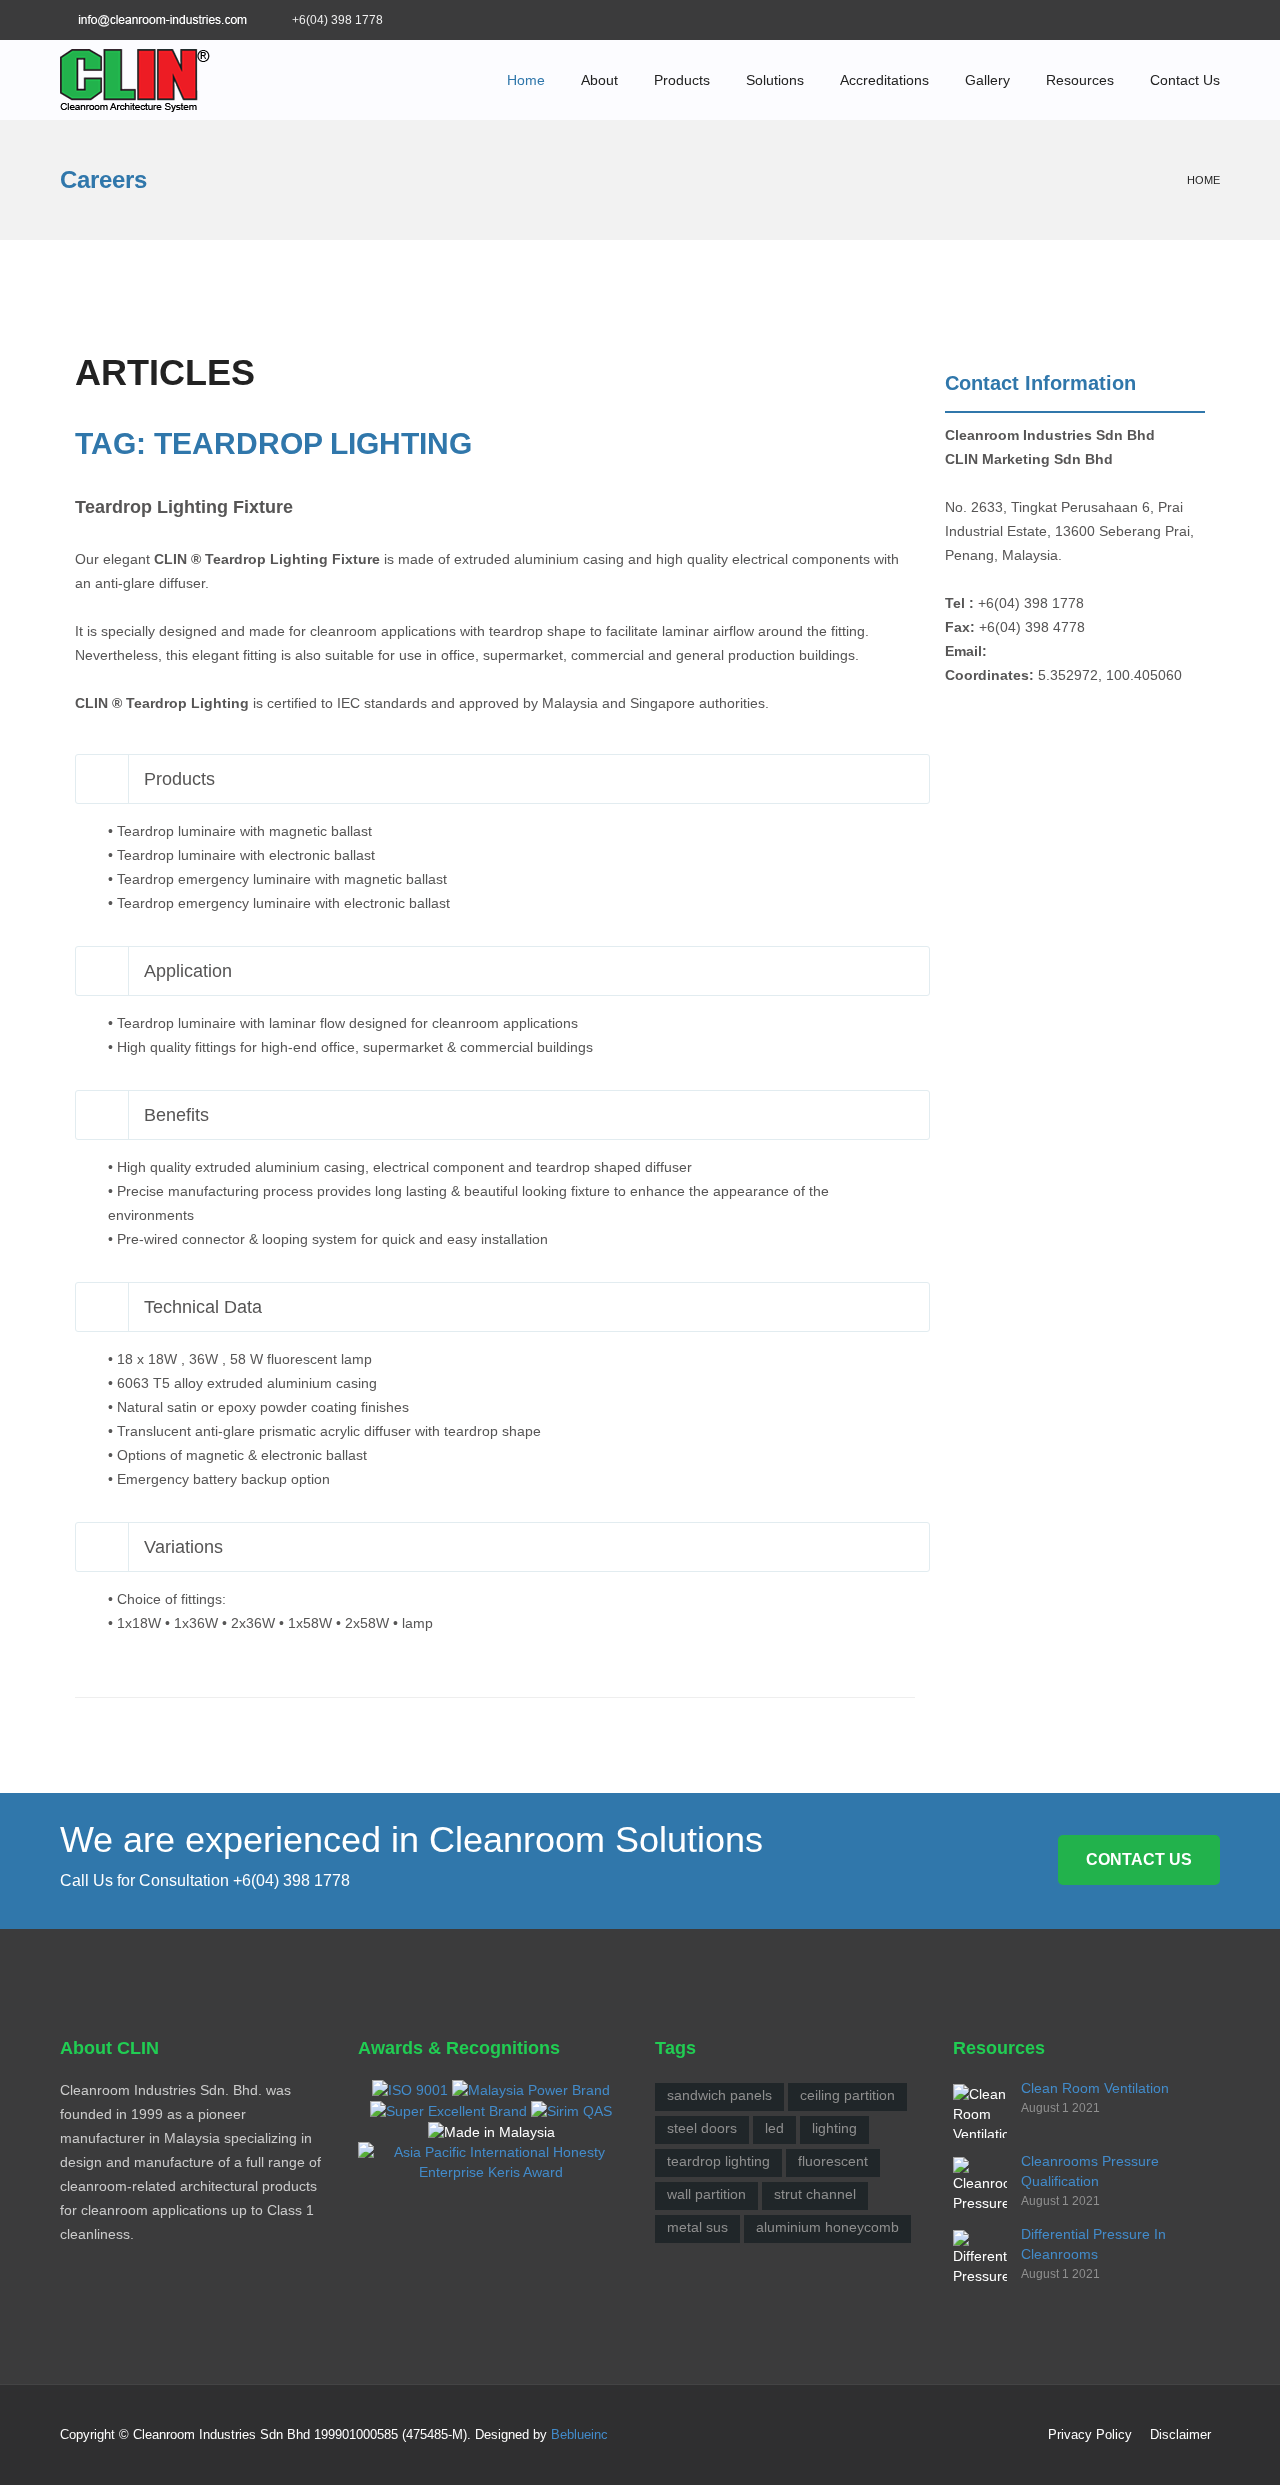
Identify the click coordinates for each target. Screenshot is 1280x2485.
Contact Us (1185, 80)
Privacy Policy (1090, 2434)
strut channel (815, 2194)
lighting (834, 2128)
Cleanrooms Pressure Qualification (1090, 2171)
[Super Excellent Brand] (448, 2110)
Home (526, 80)
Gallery (987, 80)
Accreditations (884, 80)
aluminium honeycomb (827, 2227)
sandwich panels (719, 2095)
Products (682, 80)
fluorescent (833, 2161)
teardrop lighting (718, 2161)
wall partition (706, 2194)
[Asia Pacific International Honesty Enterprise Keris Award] (492, 2161)
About (599, 80)
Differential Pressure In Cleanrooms (1093, 2244)
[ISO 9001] (410, 2088)
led (774, 2128)
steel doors (702, 2128)
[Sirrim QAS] (571, 2110)
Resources (1080, 80)
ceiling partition (847, 2095)
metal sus (697, 2227)
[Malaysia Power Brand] (531, 2088)
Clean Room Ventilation (1095, 2088)
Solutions (775, 80)
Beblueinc (579, 2434)
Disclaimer (1180, 2434)
